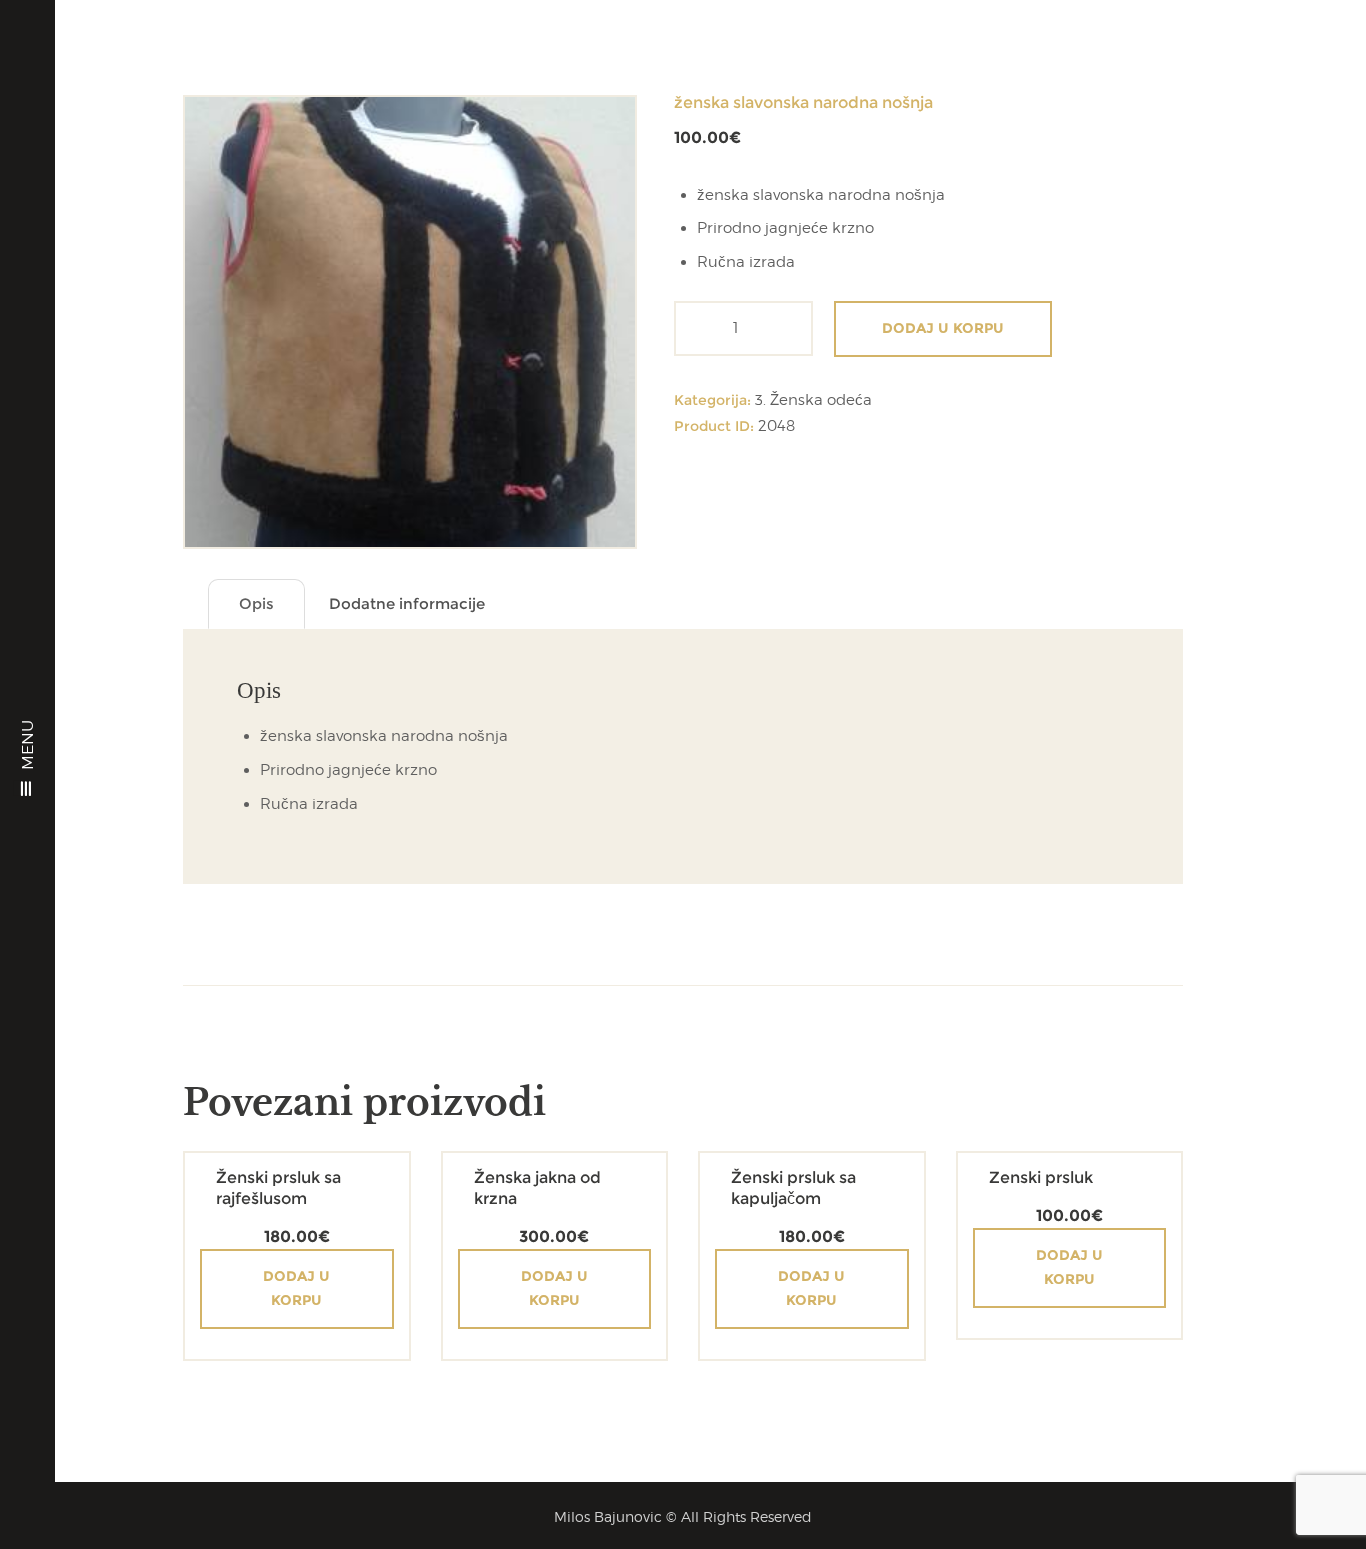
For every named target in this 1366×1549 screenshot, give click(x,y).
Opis (256, 603)
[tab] (256, 604)
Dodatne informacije (407, 603)
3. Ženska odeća (813, 400)
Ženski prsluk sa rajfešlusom (278, 1188)
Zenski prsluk (1041, 1177)
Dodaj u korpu (943, 328)
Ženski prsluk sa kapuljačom (793, 1188)
